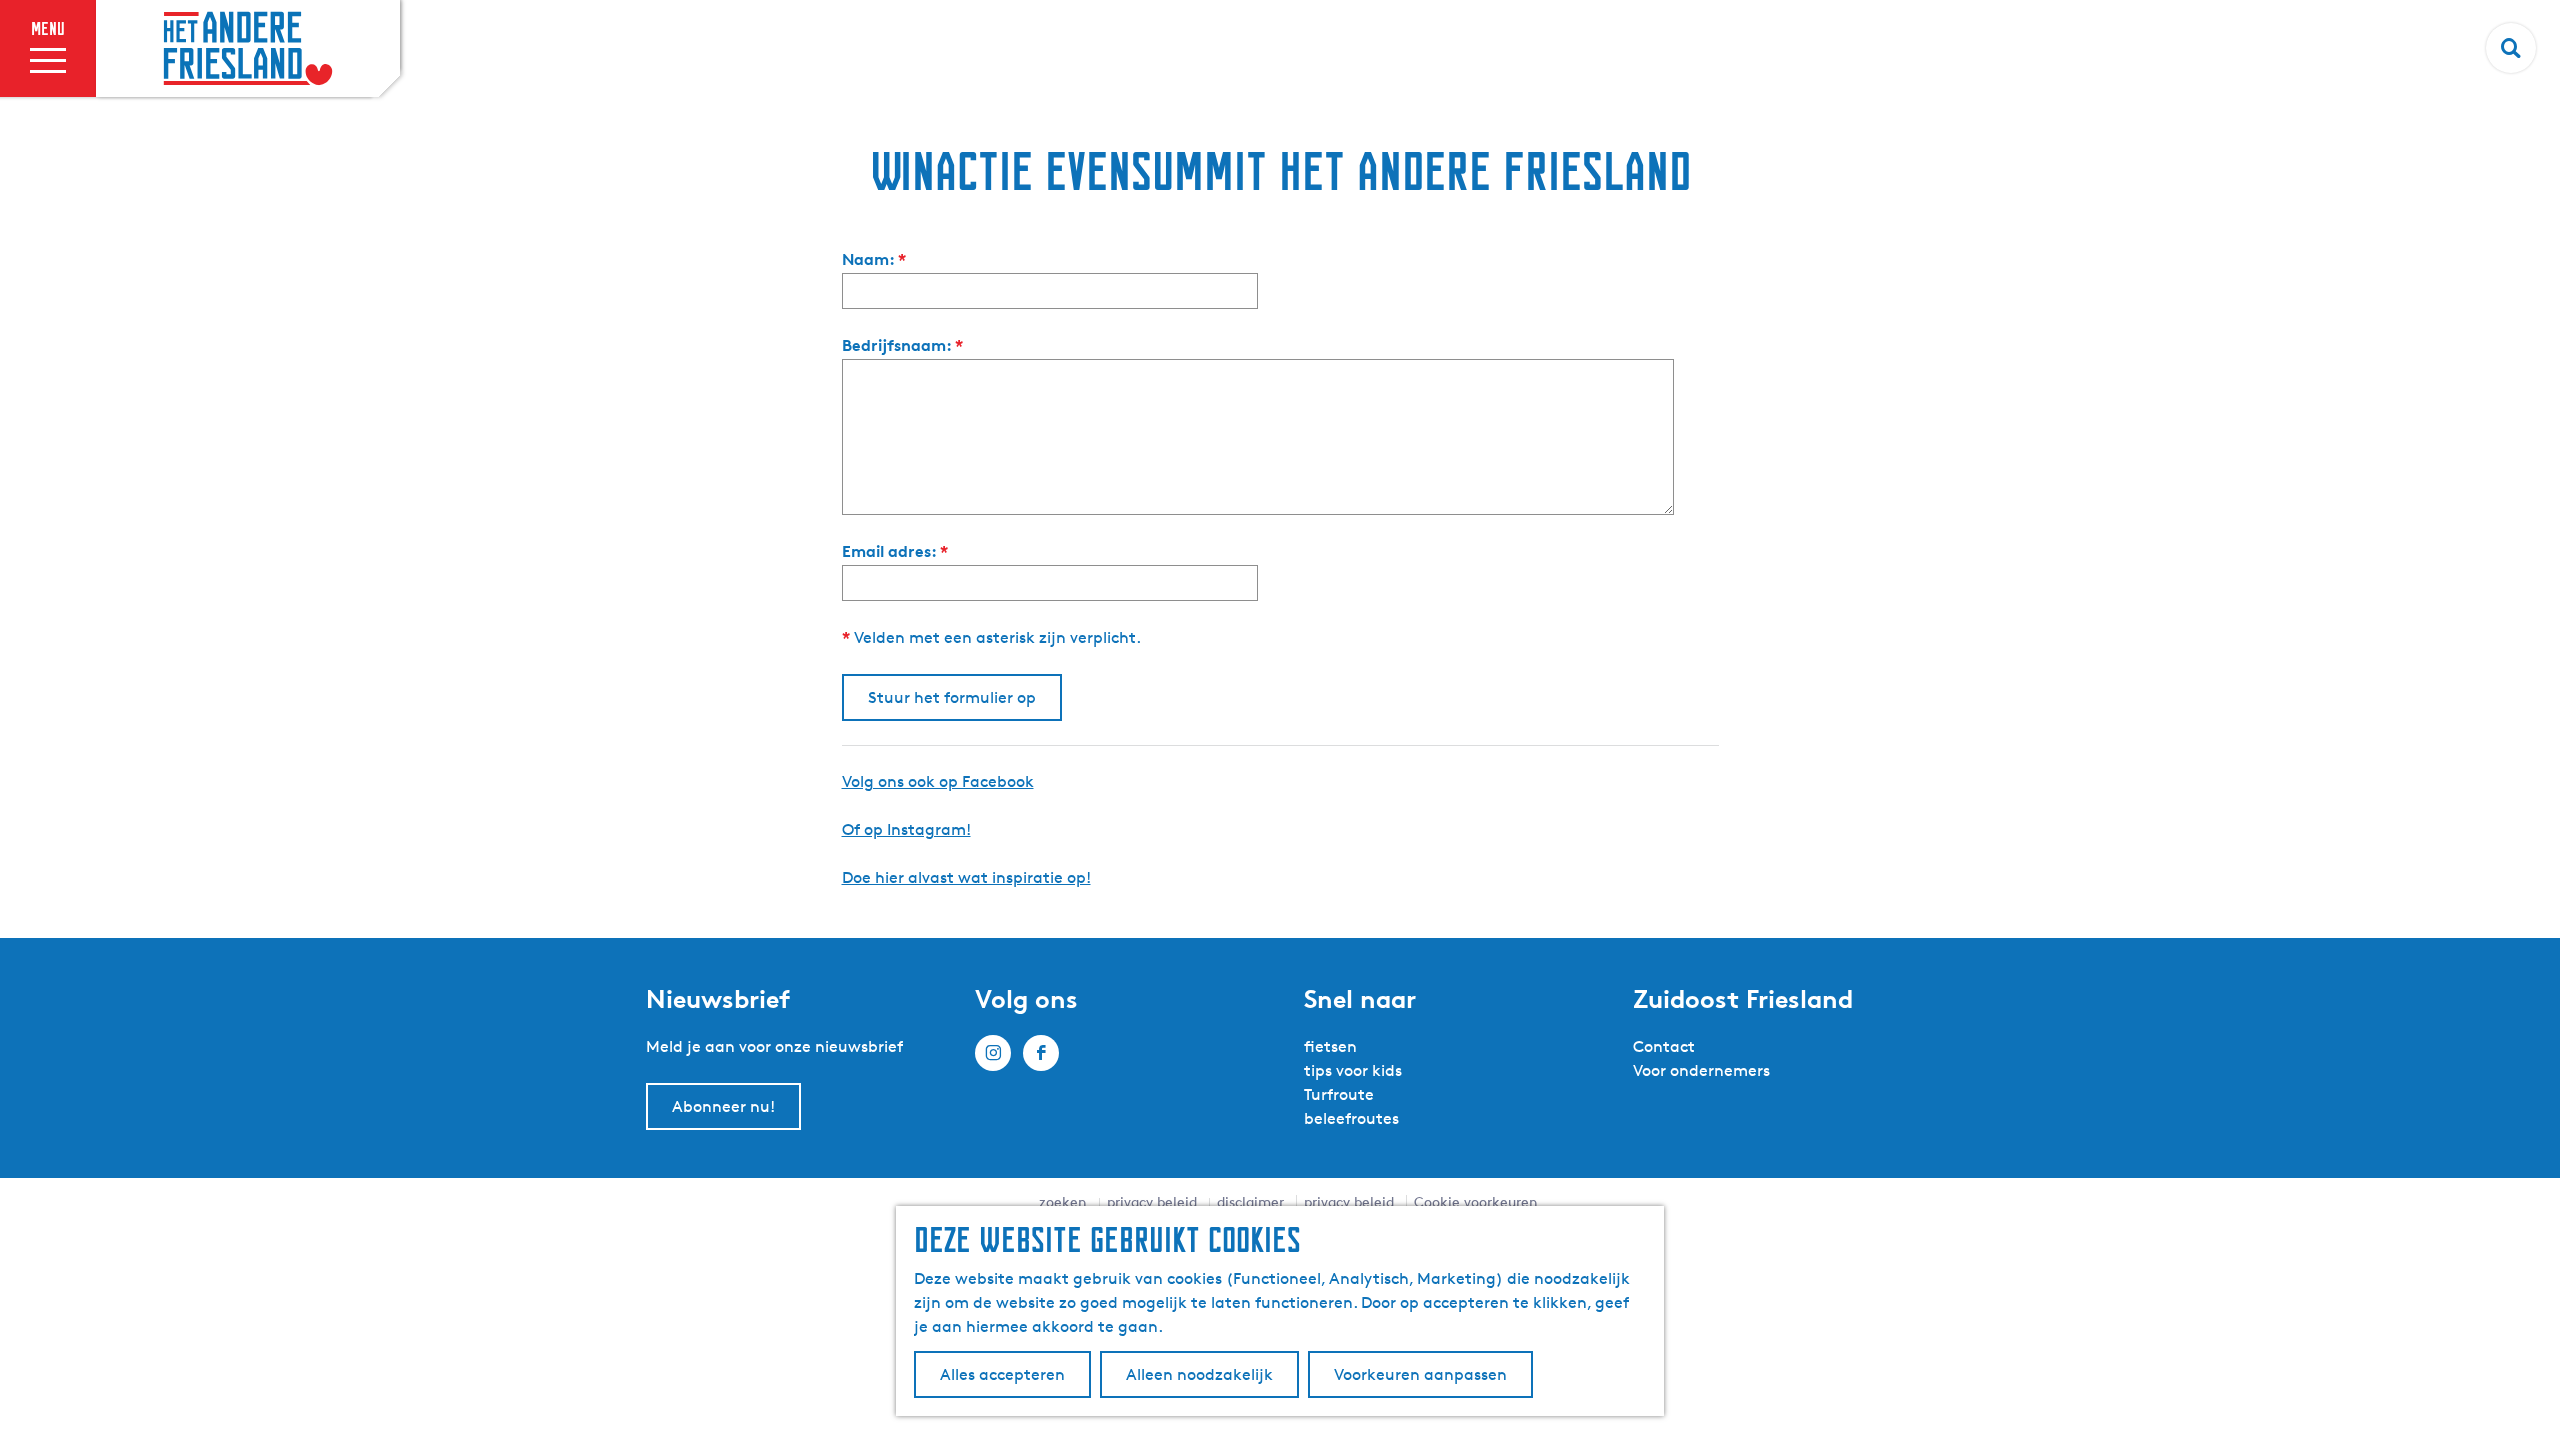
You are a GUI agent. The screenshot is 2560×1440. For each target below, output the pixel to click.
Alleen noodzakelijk (1199, 1374)
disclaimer (1250, 1201)
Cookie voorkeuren (1476, 1201)
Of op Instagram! (906, 829)
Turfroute (1339, 1094)
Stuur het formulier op (952, 697)
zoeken (1063, 1201)
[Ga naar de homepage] (248, 49)
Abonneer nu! (723, 1106)
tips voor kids (1353, 1070)
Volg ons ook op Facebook (938, 781)
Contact (1664, 1046)
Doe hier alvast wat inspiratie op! (966, 877)
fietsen (1330, 1046)
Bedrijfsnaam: (907, 345)
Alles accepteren (1002, 1374)
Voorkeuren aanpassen (1420, 1374)
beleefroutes (1351, 1118)
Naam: (878, 259)
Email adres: (899, 551)
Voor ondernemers (1701, 1070)
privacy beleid (1152, 1201)
